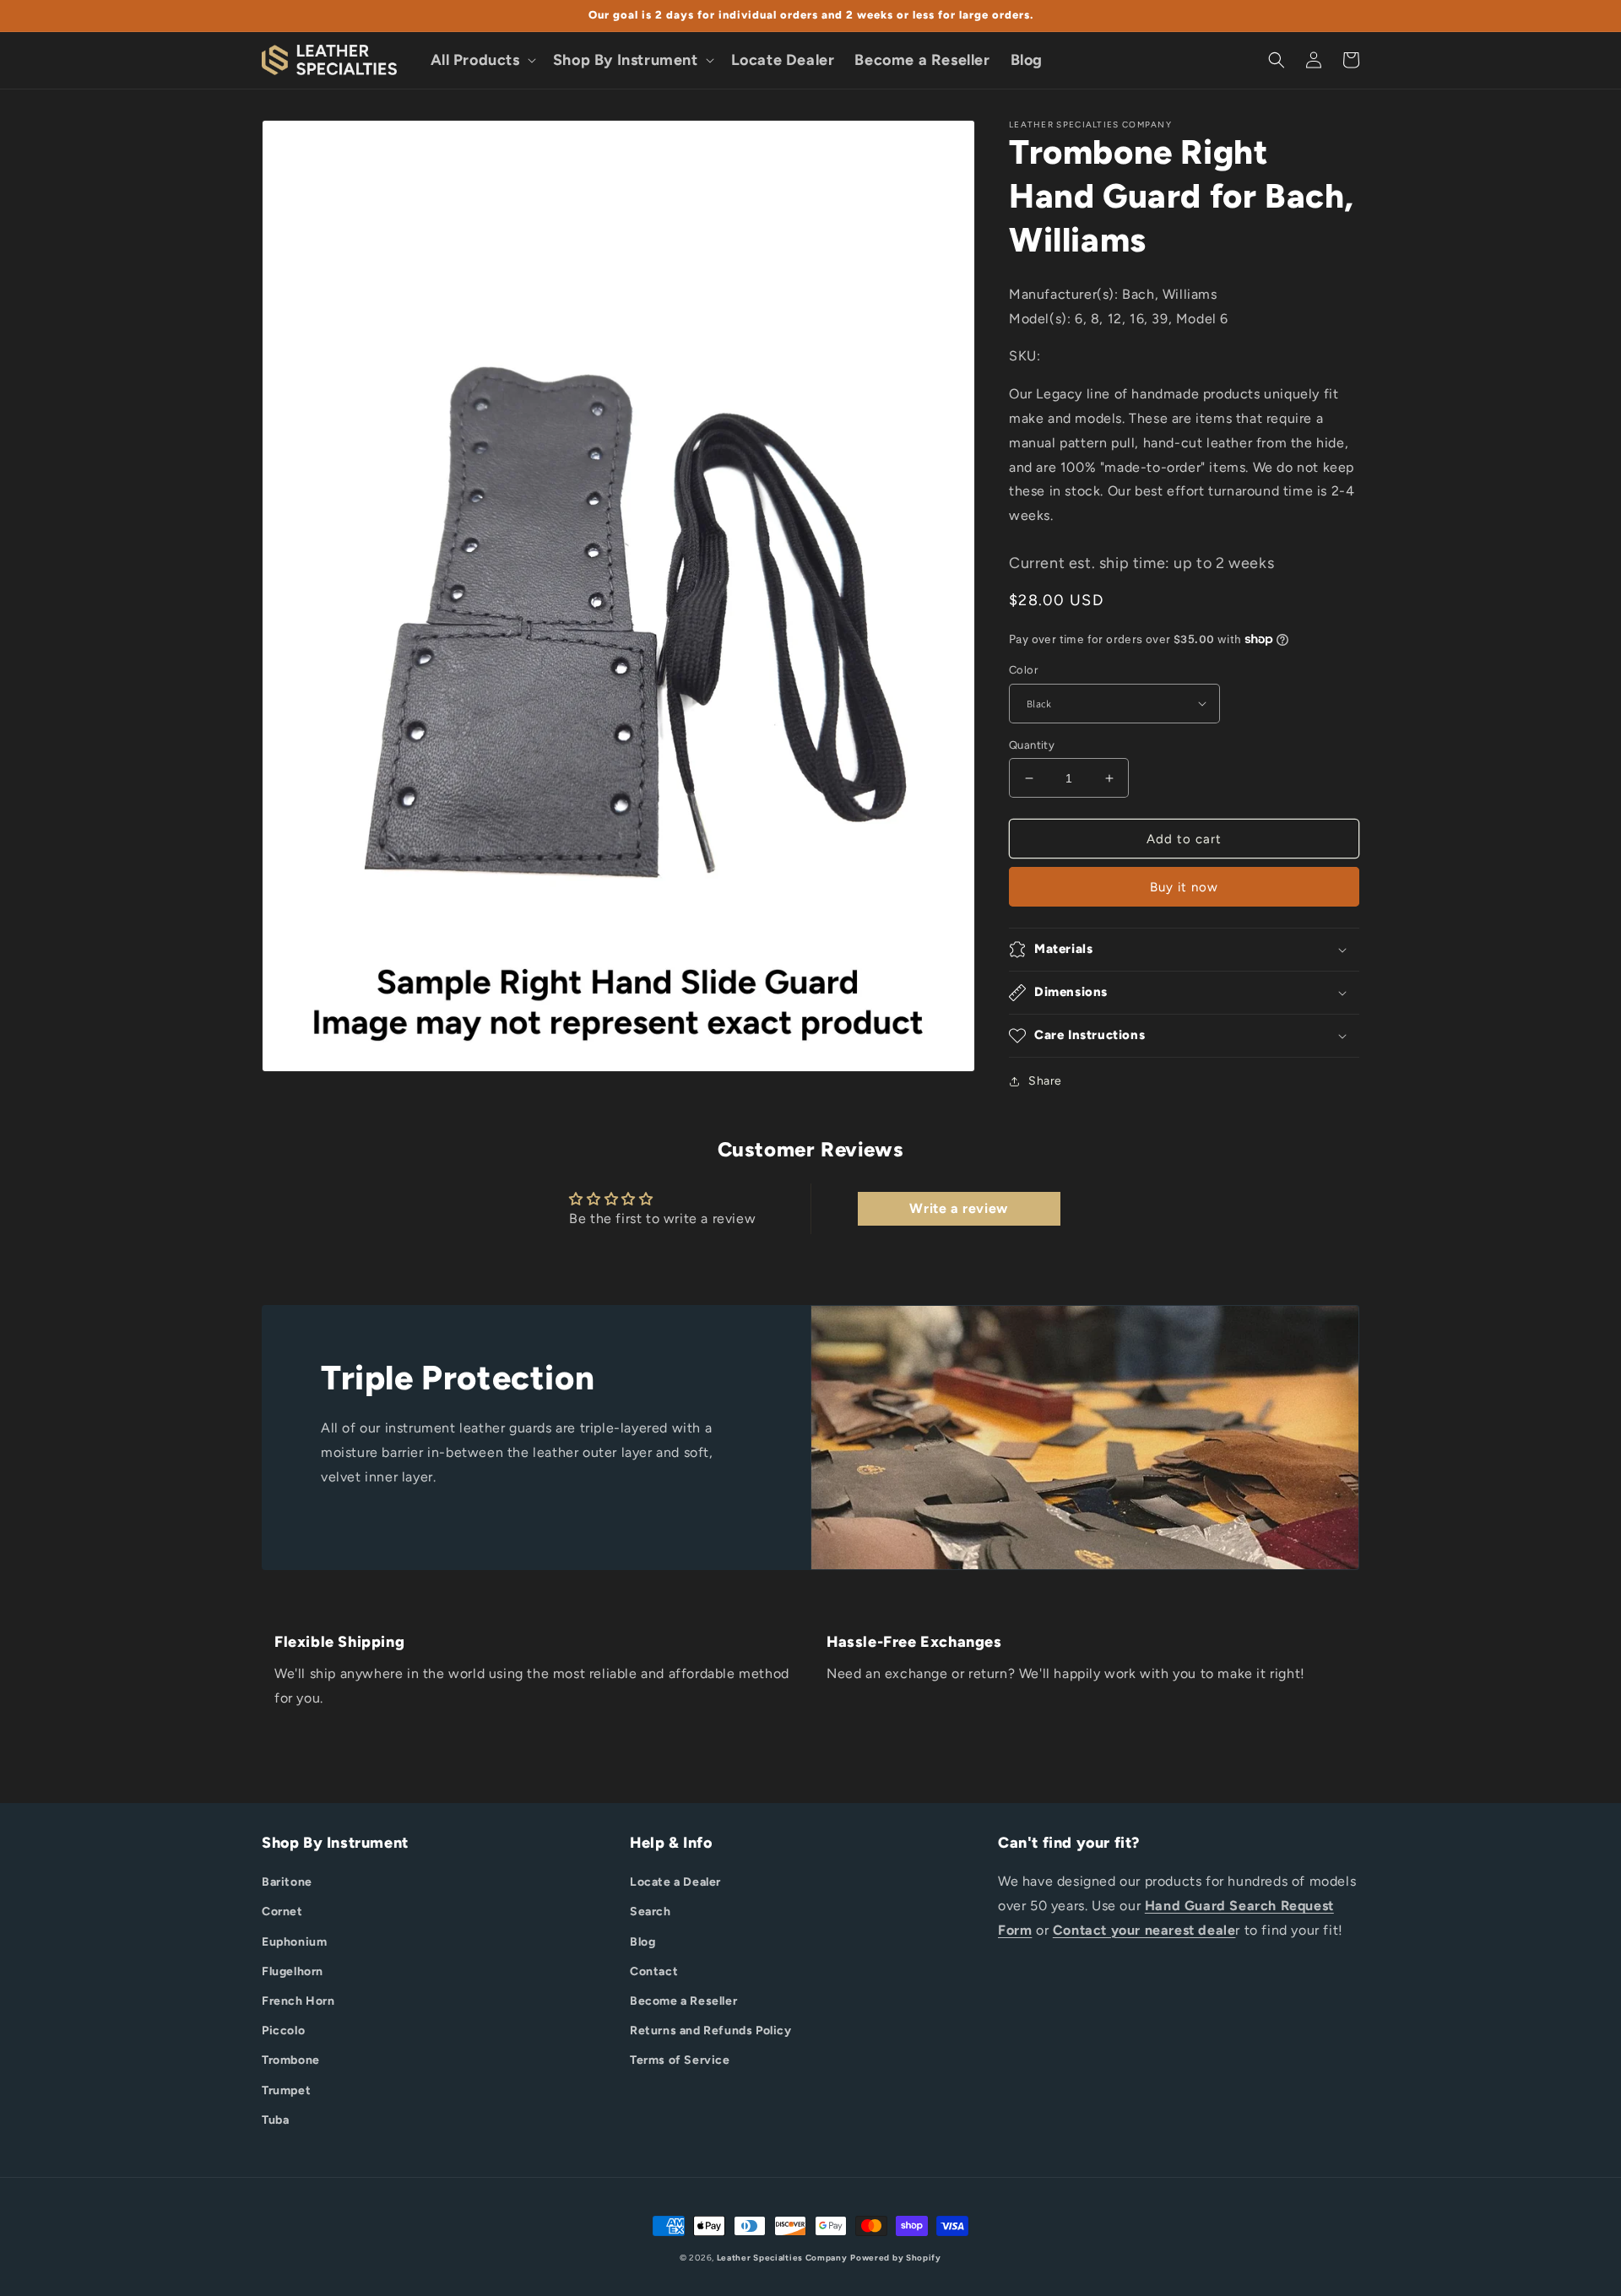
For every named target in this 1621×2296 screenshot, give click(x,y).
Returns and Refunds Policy (711, 2031)
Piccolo (283, 2031)
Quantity (1032, 745)
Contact (654, 1971)
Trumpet (286, 2090)
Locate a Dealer (675, 1882)
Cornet (282, 1912)
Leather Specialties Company (782, 2258)
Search (651, 1912)
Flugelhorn (293, 1971)
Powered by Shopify (896, 2258)
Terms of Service (680, 2060)
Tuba (275, 2120)
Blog (642, 1942)
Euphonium (294, 1942)
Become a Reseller (683, 2001)
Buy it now (1184, 887)
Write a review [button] (958, 1208)
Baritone (287, 1882)
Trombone (291, 2060)
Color (1023, 670)
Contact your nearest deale (1144, 1930)
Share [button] (1045, 1081)
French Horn (298, 2001)
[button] (482, 60)
